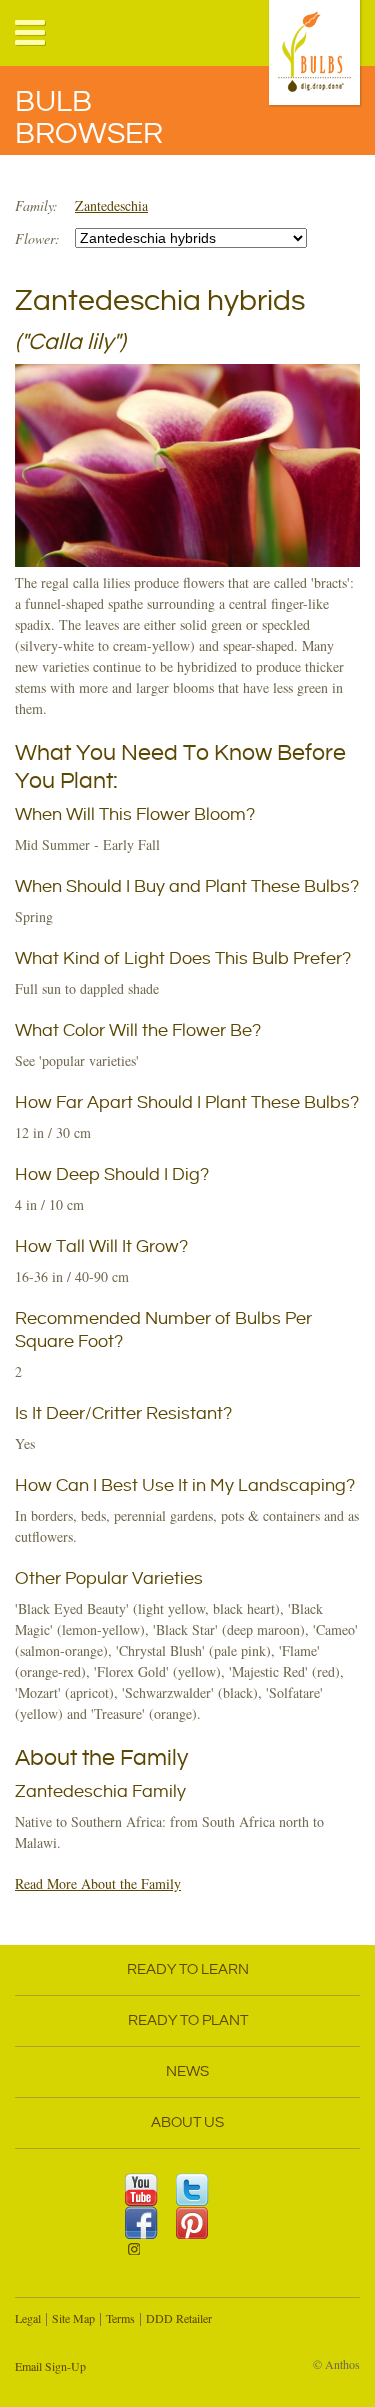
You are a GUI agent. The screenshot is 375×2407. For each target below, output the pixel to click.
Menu (30, 33)
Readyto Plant (188, 2020)
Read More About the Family (98, 1883)
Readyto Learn (188, 1969)
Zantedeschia (111, 205)
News (187, 2071)
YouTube (141, 2189)
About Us (187, 2122)
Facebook (141, 2222)
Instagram (141, 2255)
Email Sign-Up (50, 2366)
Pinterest (192, 2222)
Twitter (192, 2189)
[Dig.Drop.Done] (316, 54)
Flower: (37, 238)
